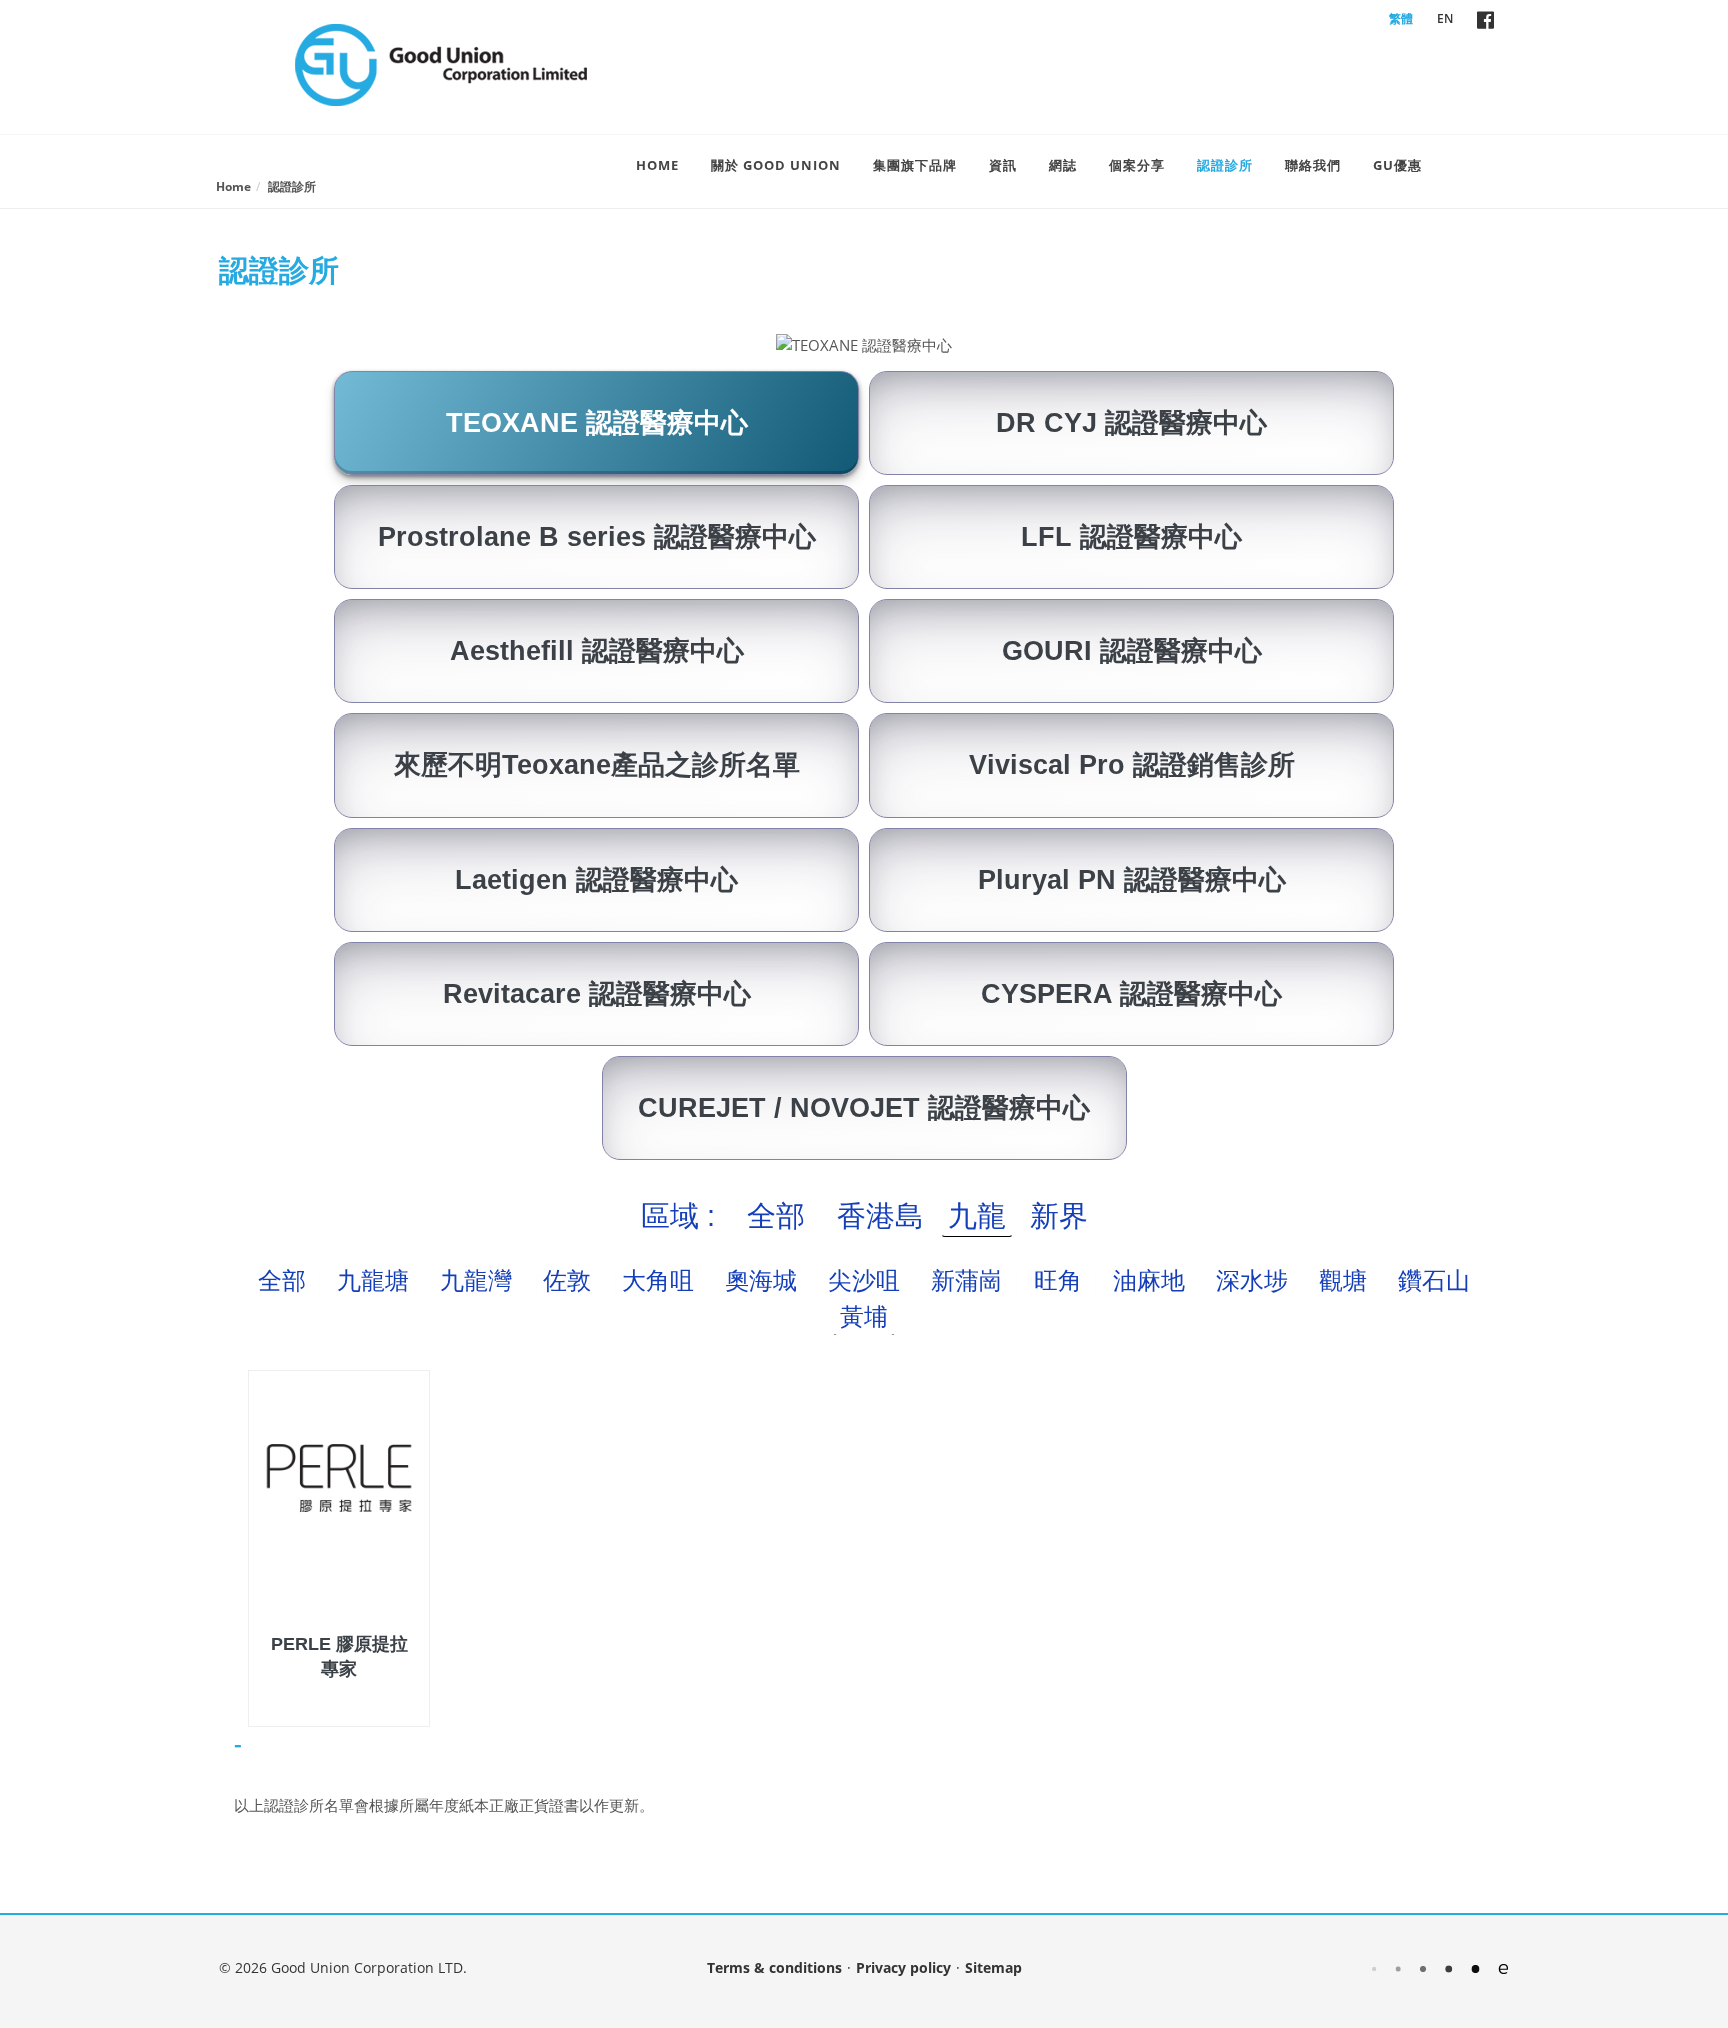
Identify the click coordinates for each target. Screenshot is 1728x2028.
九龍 (977, 1216)
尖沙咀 (867, 1280)
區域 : (682, 1216)
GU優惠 (1397, 165)
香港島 (880, 1216)
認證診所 (1225, 165)
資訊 (1003, 165)
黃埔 (864, 1316)
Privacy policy (903, 1967)
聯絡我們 (1313, 165)
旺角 (1061, 1280)
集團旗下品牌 (915, 165)
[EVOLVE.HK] (1440, 1967)
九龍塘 (376, 1280)
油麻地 (1152, 1280)
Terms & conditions (774, 1967)
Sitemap (993, 1967)
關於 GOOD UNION (776, 165)
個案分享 (1137, 165)
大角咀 (661, 1280)
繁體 (1401, 18)
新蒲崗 (970, 1280)
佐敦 (570, 1280)
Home (657, 165)
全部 (780, 1216)
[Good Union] (441, 65)
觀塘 (1346, 1280)
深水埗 (1255, 1280)
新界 (1059, 1216)
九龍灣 (479, 1280)
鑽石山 (1434, 1280)
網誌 (1063, 165)
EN (1445, 18)
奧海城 (764, 1280)
